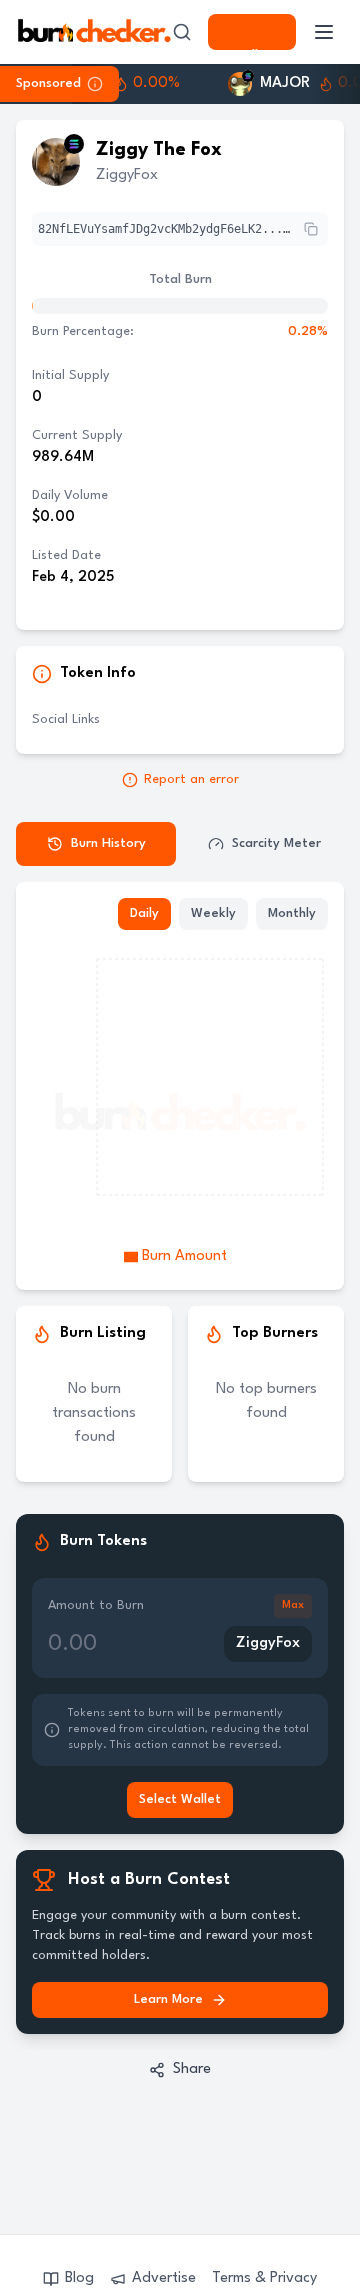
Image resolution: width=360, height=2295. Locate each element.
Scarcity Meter (276, 843)
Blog (79, 2278)
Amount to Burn (96, 1605)
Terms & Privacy (264, 2278)
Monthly (292, 913)
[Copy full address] (311, 229)
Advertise (164, 2278)
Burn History (108, 843)
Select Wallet (252, 32)
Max (293, 1605)
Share (192, 2069)
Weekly (213, 913)
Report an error (191, 779)
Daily (144, 913)
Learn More (168, 1999)
